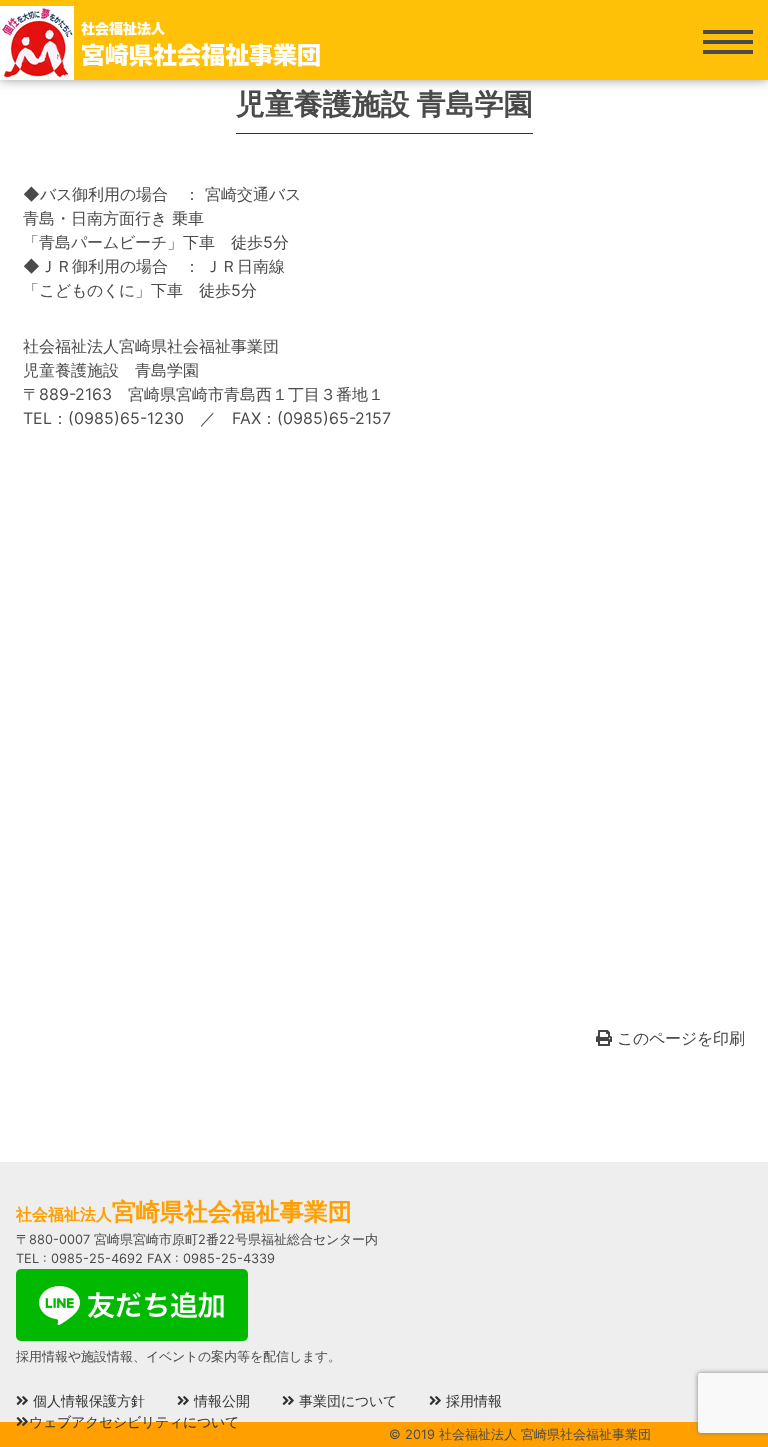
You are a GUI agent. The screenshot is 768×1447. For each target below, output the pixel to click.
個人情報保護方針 (87, 1400)
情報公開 (220, 1400)
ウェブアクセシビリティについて (134, 1421)
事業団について (346, 1400)
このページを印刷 (678, 1038)
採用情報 (472, 1400)
